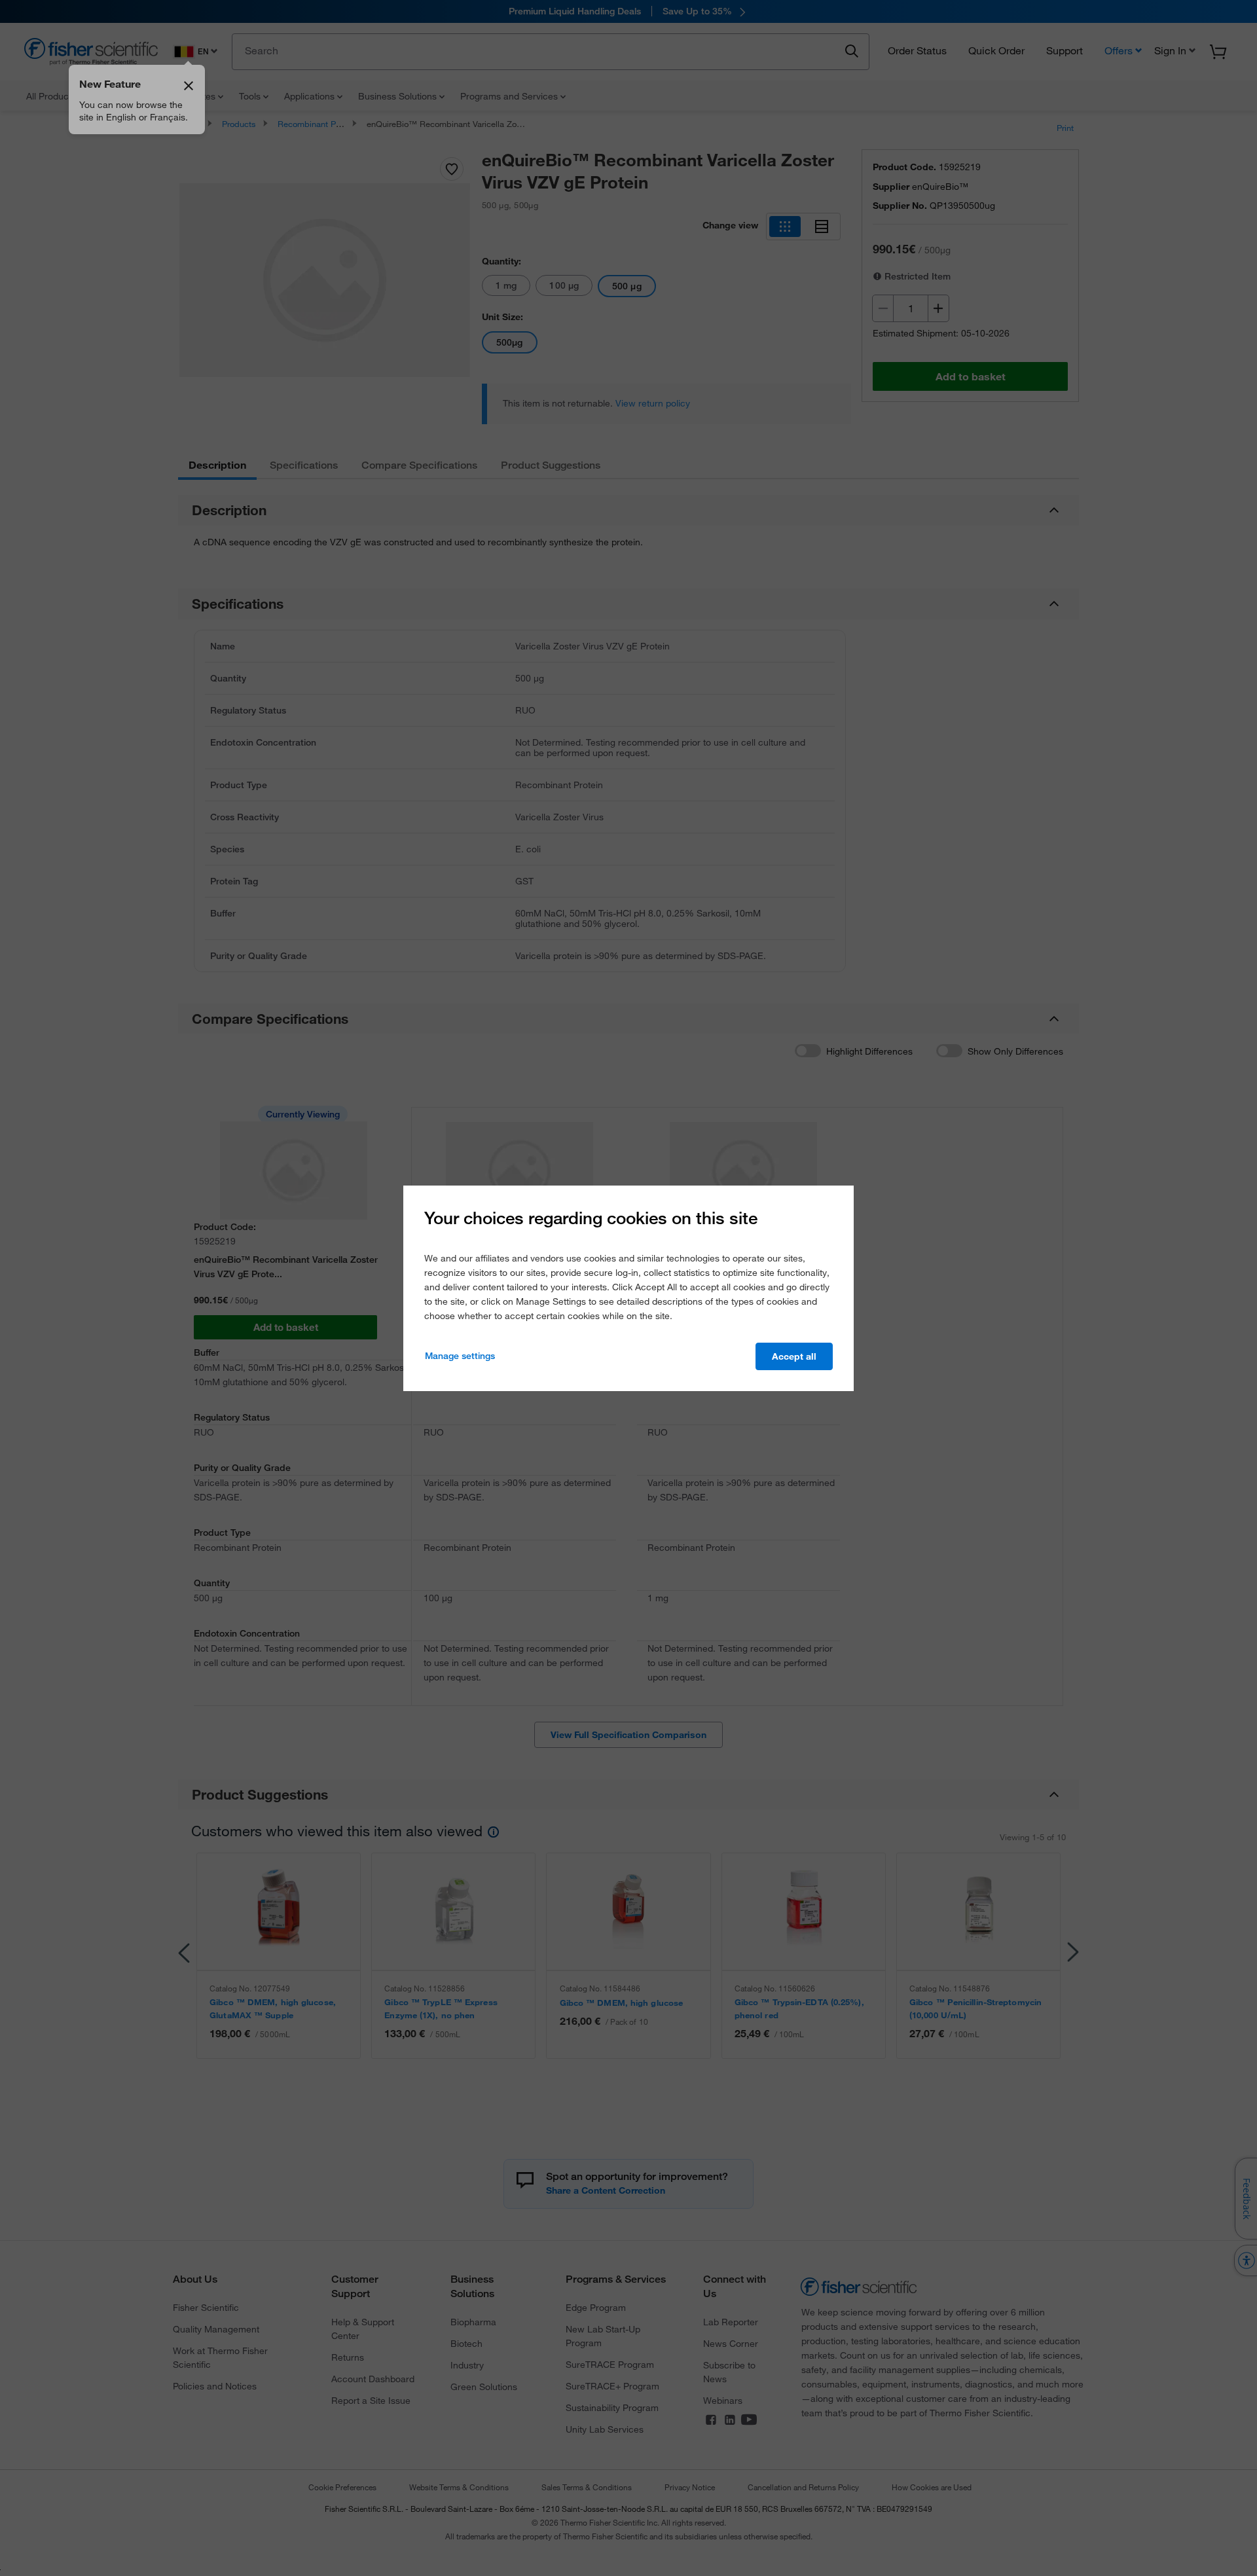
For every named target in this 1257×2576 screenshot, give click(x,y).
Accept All (794, 1356)
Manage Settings (460, 1356)
